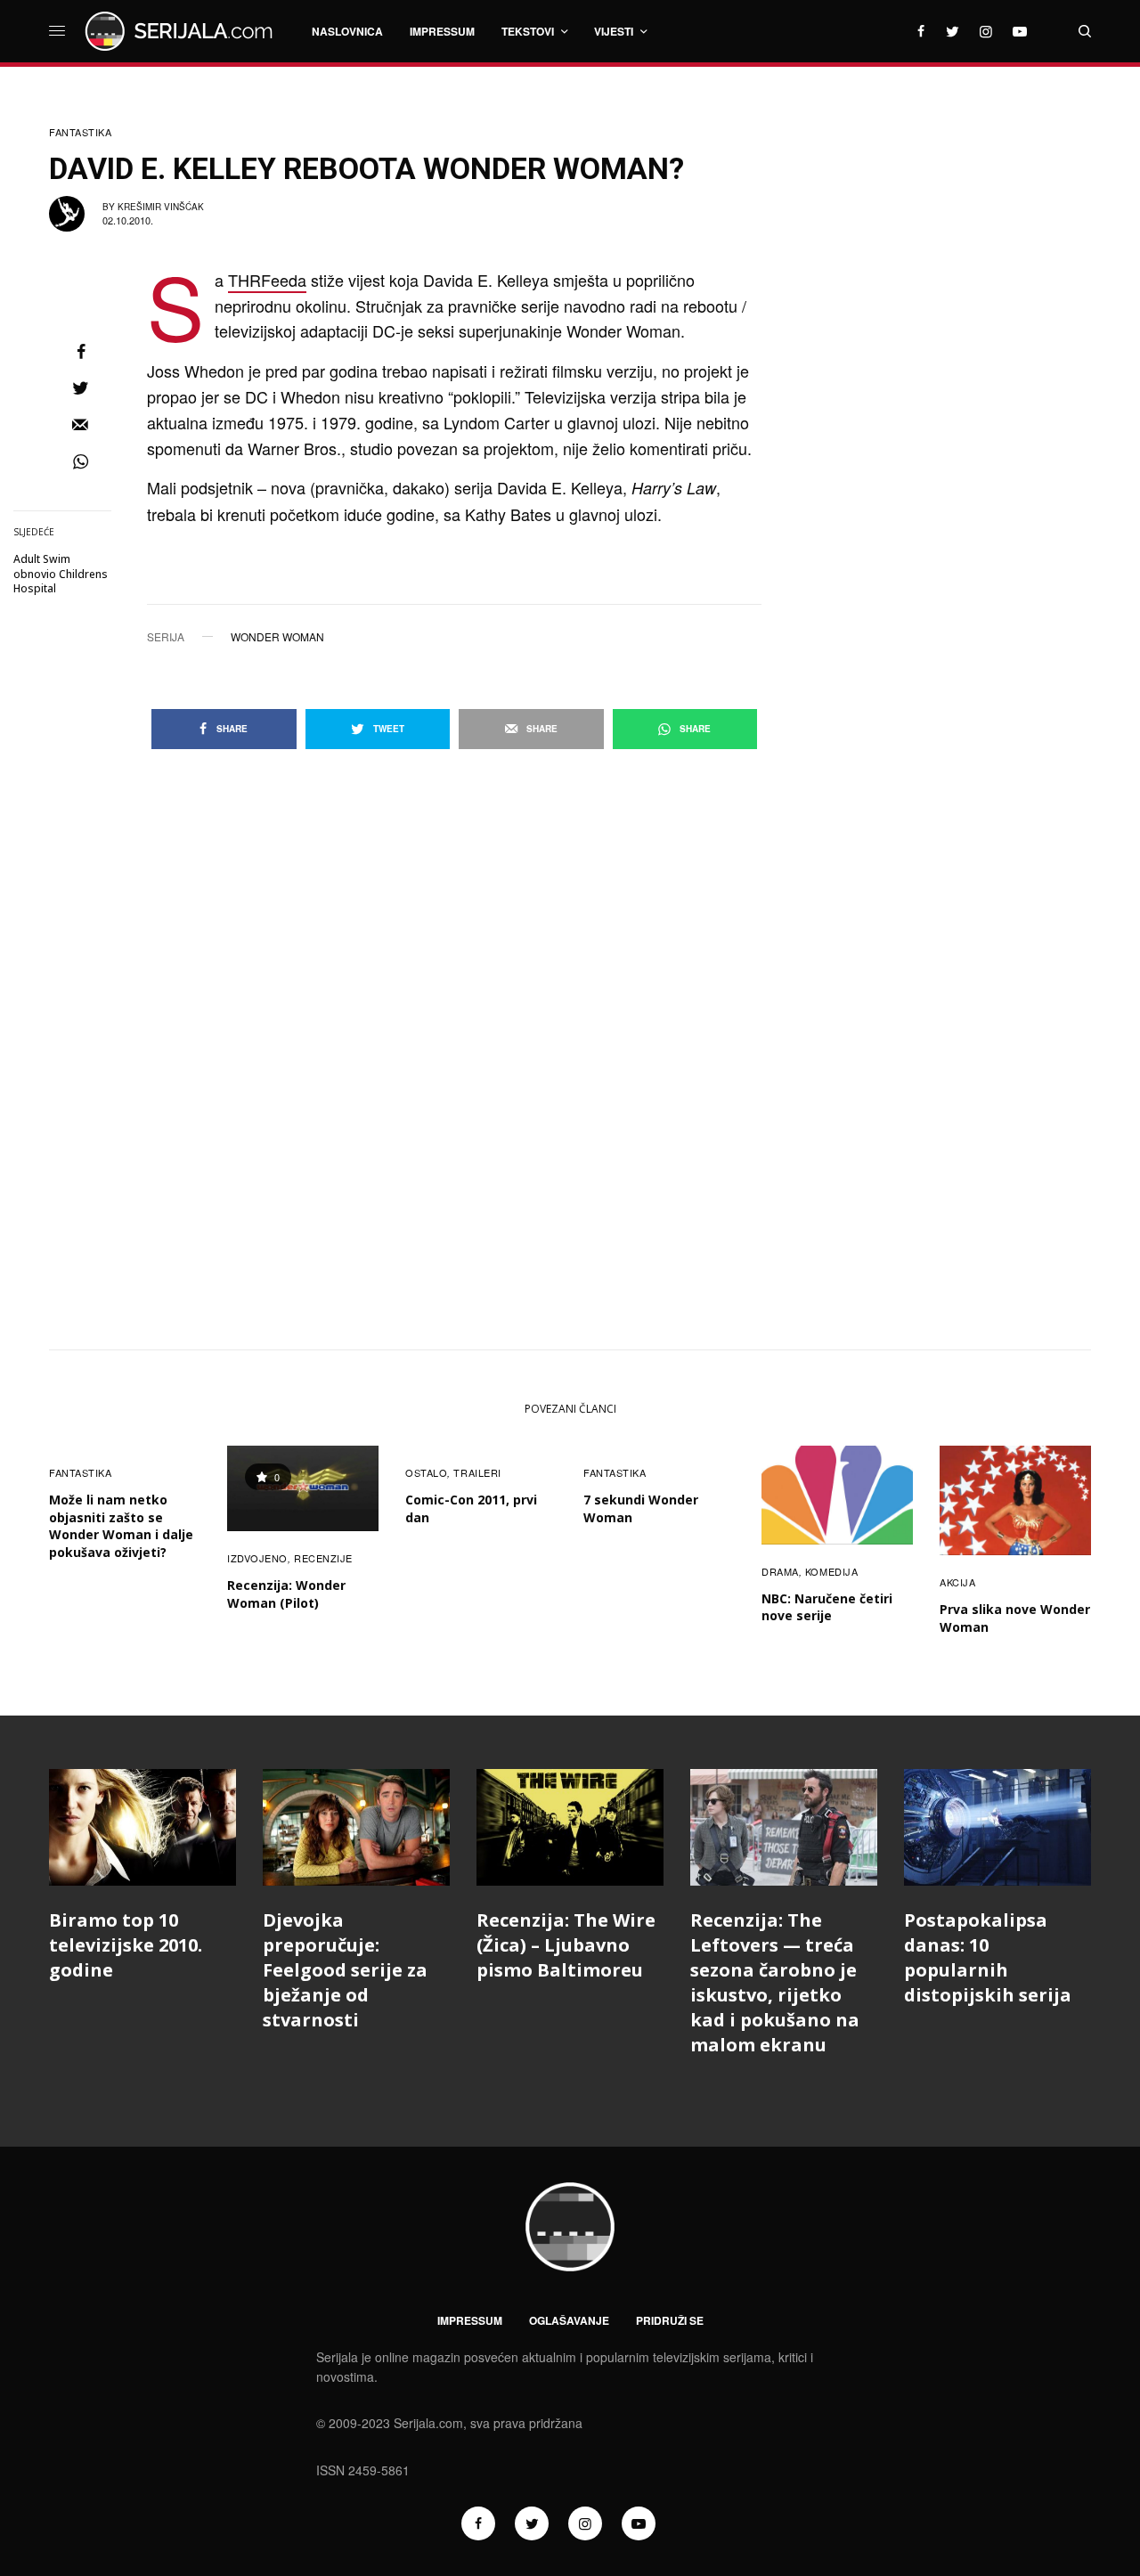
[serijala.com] (182, 31)
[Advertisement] (957, 387)
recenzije (323, 1558)
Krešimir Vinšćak (161, 207)
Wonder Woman (277, 637)
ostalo (426, 1472)
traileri (477, 1472)
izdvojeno (257, 1558)
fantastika (81, 132)
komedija (831, 1571)
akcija (957, 1582)
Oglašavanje (569, 2320)
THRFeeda (267, 280)
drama (780, 1571)
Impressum (470, 2320)
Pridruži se (670, 2320)
